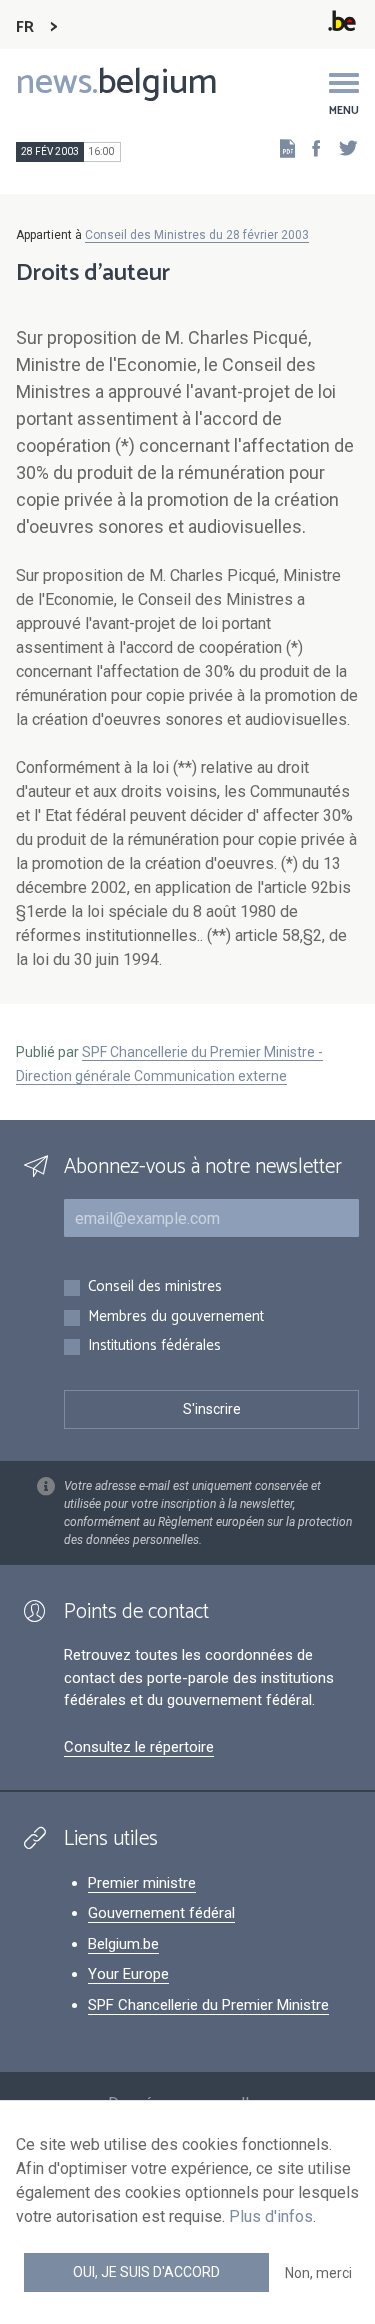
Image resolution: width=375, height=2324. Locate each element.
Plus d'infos (271, 2216)
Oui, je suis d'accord (146, 2272)
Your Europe (128, 1974)
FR (25, 27)
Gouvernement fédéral (161, 1913)
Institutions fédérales (154, 1346)
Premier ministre (142, 1883)
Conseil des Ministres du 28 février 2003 (197, 235)
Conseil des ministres (155, 1287)
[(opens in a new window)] (310, 147)
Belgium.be (123, 1944)
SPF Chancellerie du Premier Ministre (208, 2005)
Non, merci (318, 2273)
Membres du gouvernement (176, 1317)
